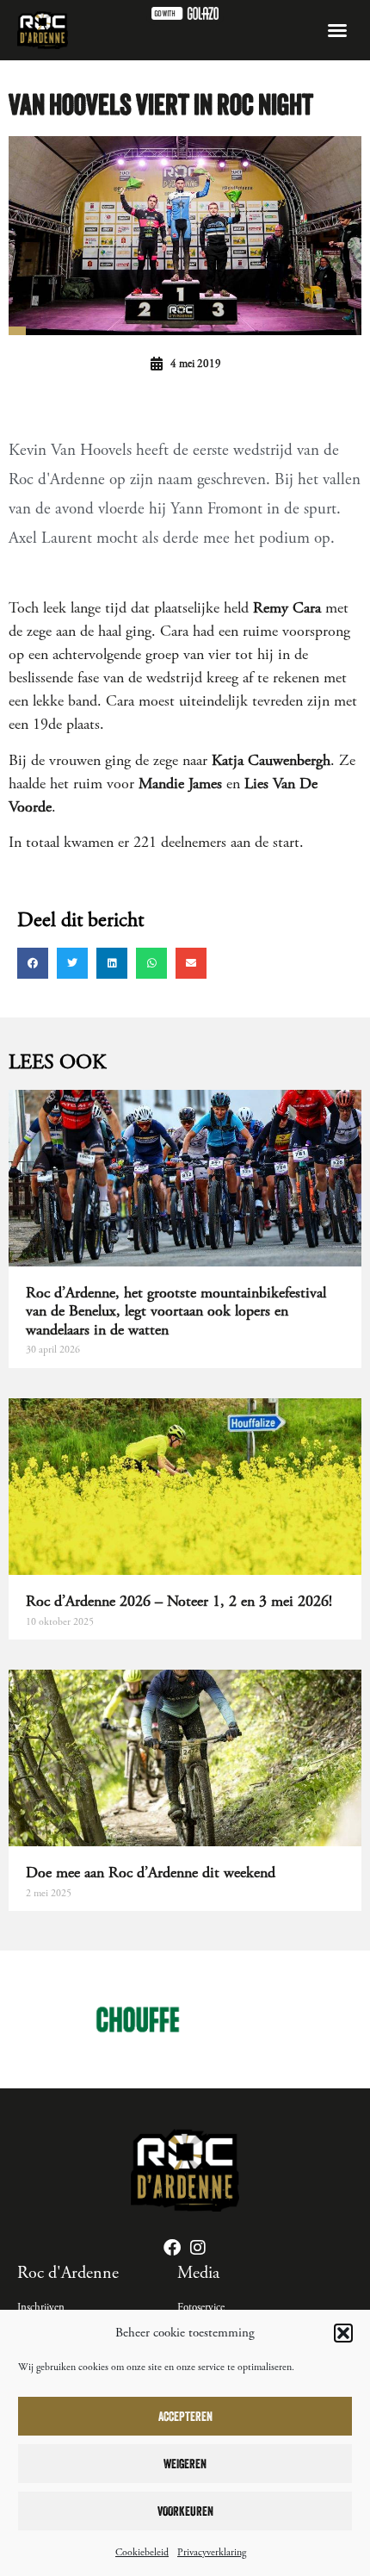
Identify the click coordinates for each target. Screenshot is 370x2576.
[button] (343, 2333)
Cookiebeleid (142, 2552)
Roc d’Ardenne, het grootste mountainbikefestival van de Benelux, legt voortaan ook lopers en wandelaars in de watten (176, 1311)
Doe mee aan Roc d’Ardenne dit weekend (151, 1873)
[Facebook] (172, 2248)
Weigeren (185, 2464)
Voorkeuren (185, 2511)
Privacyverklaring (212, 2552)
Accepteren (185, 2416)
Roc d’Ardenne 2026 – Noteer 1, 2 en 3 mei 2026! (179, 1601)
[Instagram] (198, 2248)
